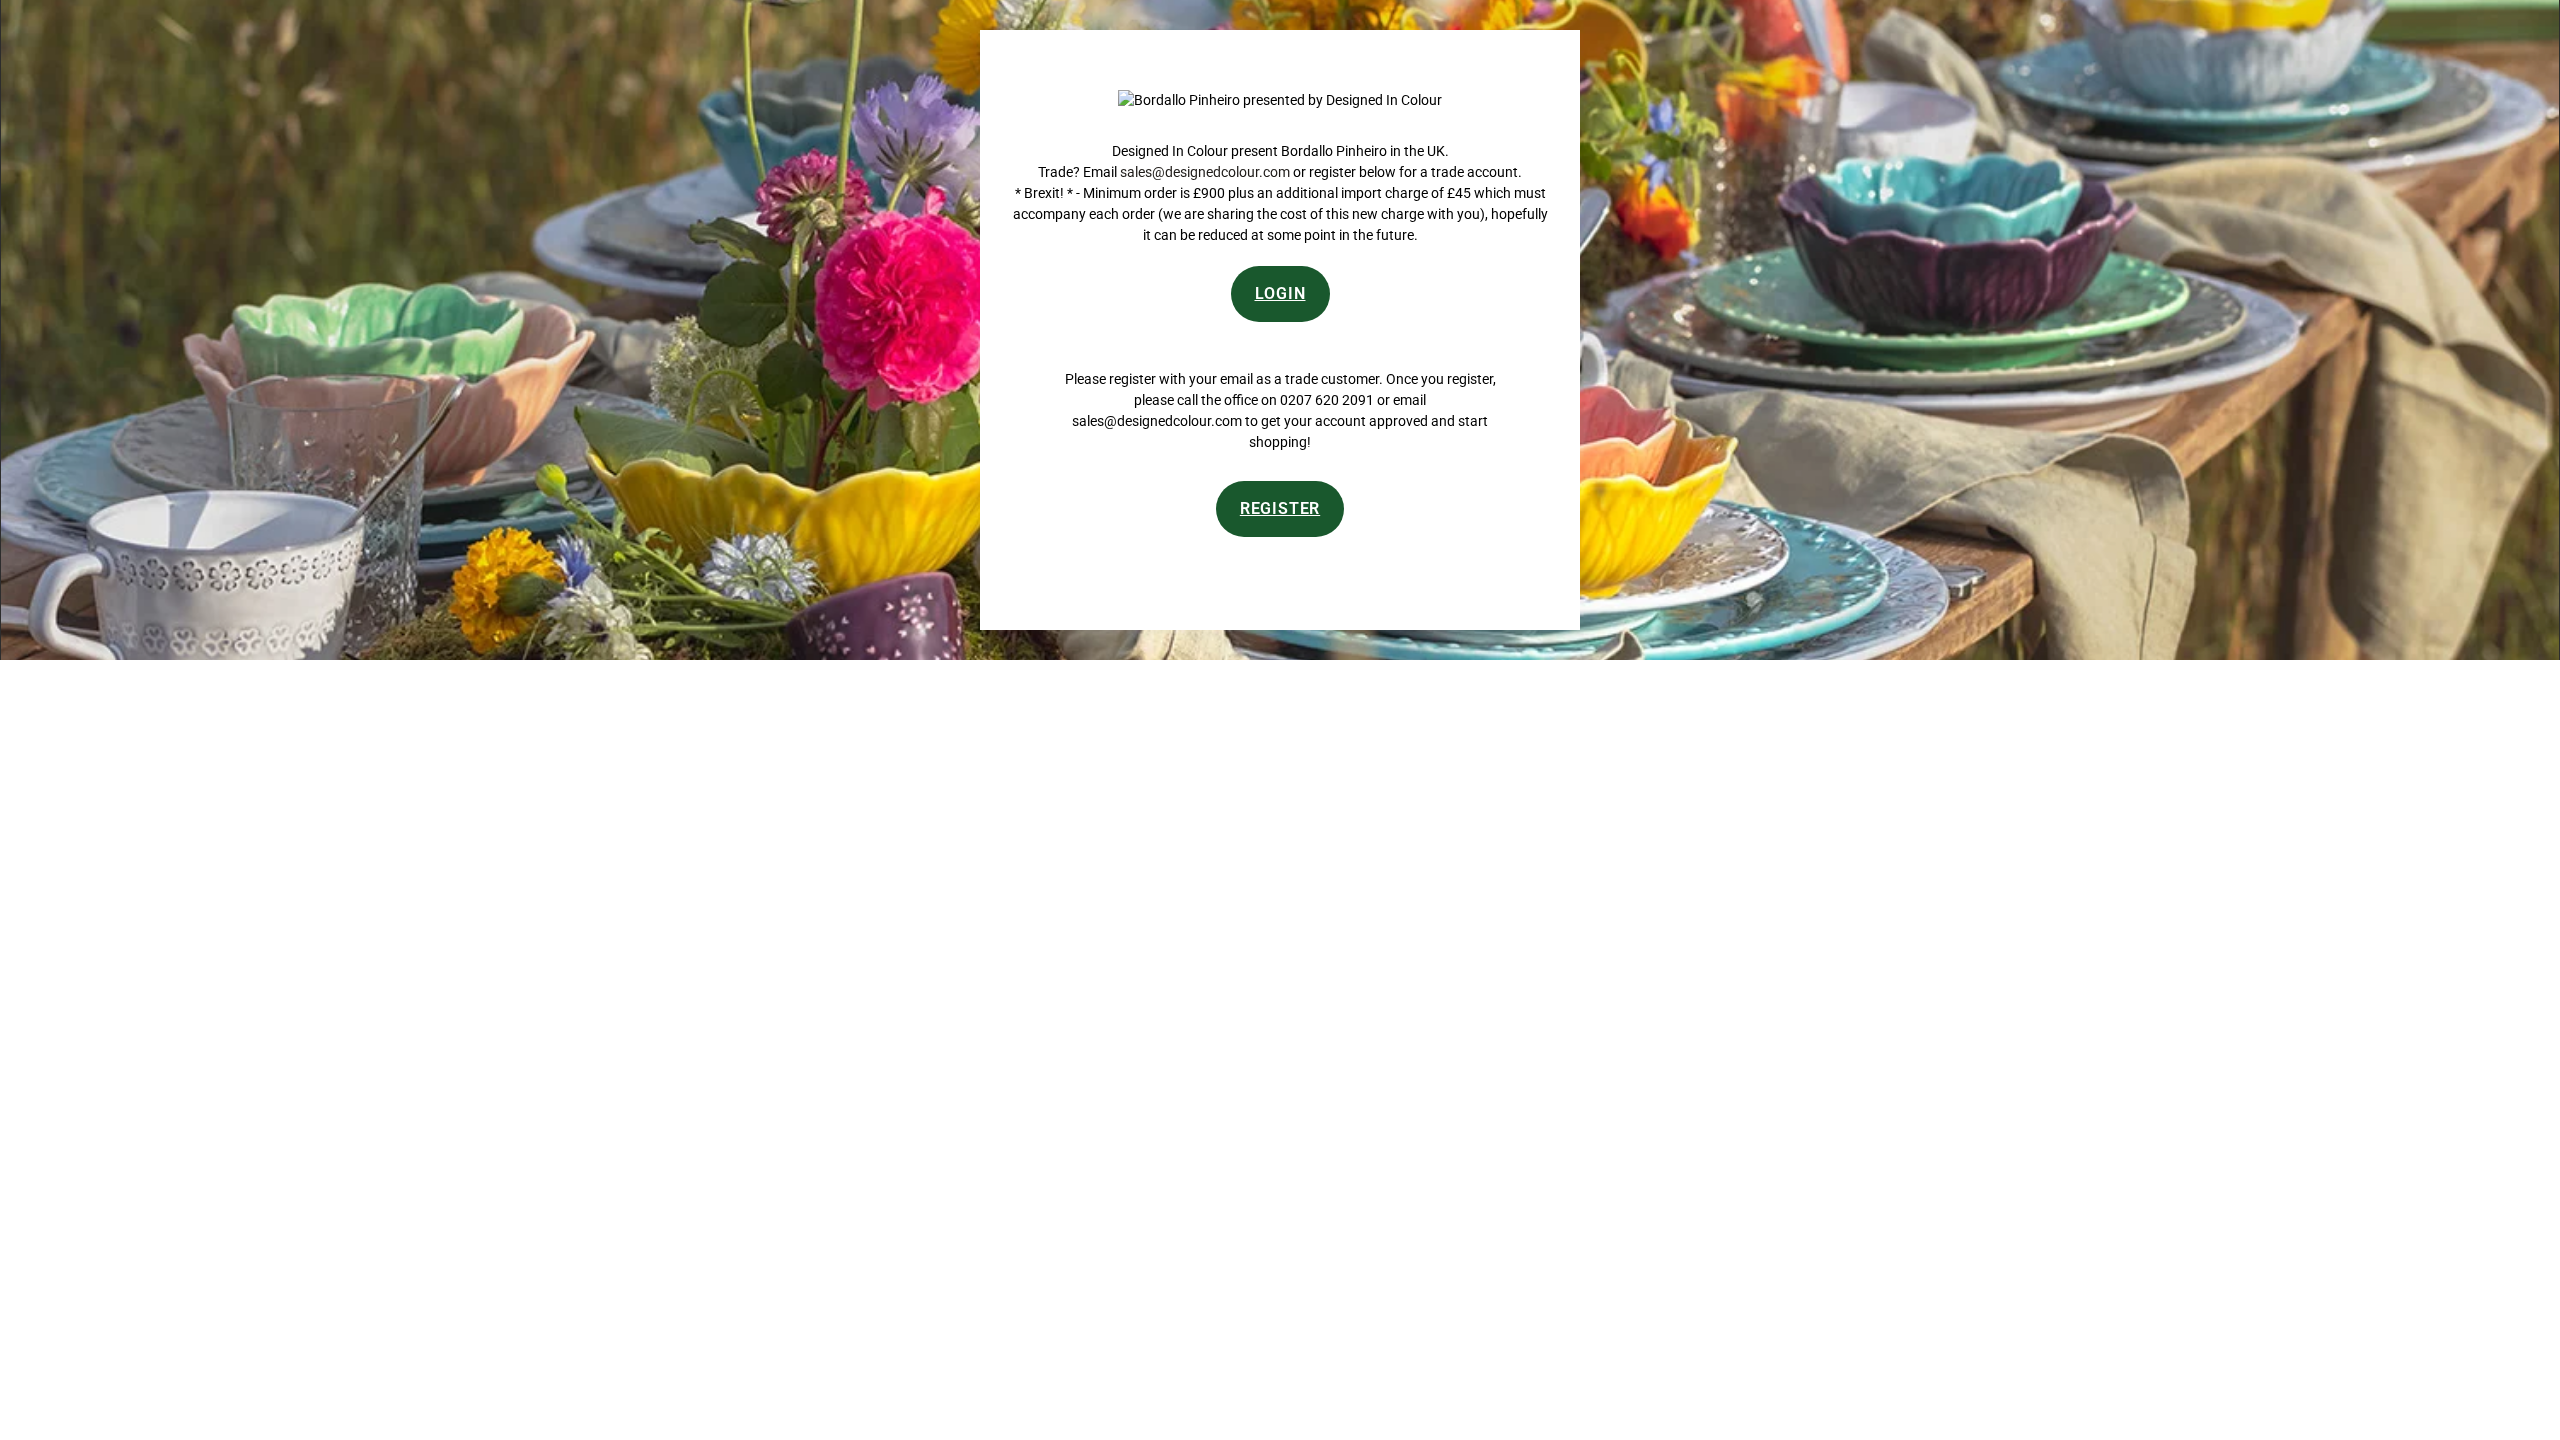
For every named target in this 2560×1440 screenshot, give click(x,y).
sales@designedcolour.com (1205, 172)
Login (1280, 293)
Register (1280, 508)
